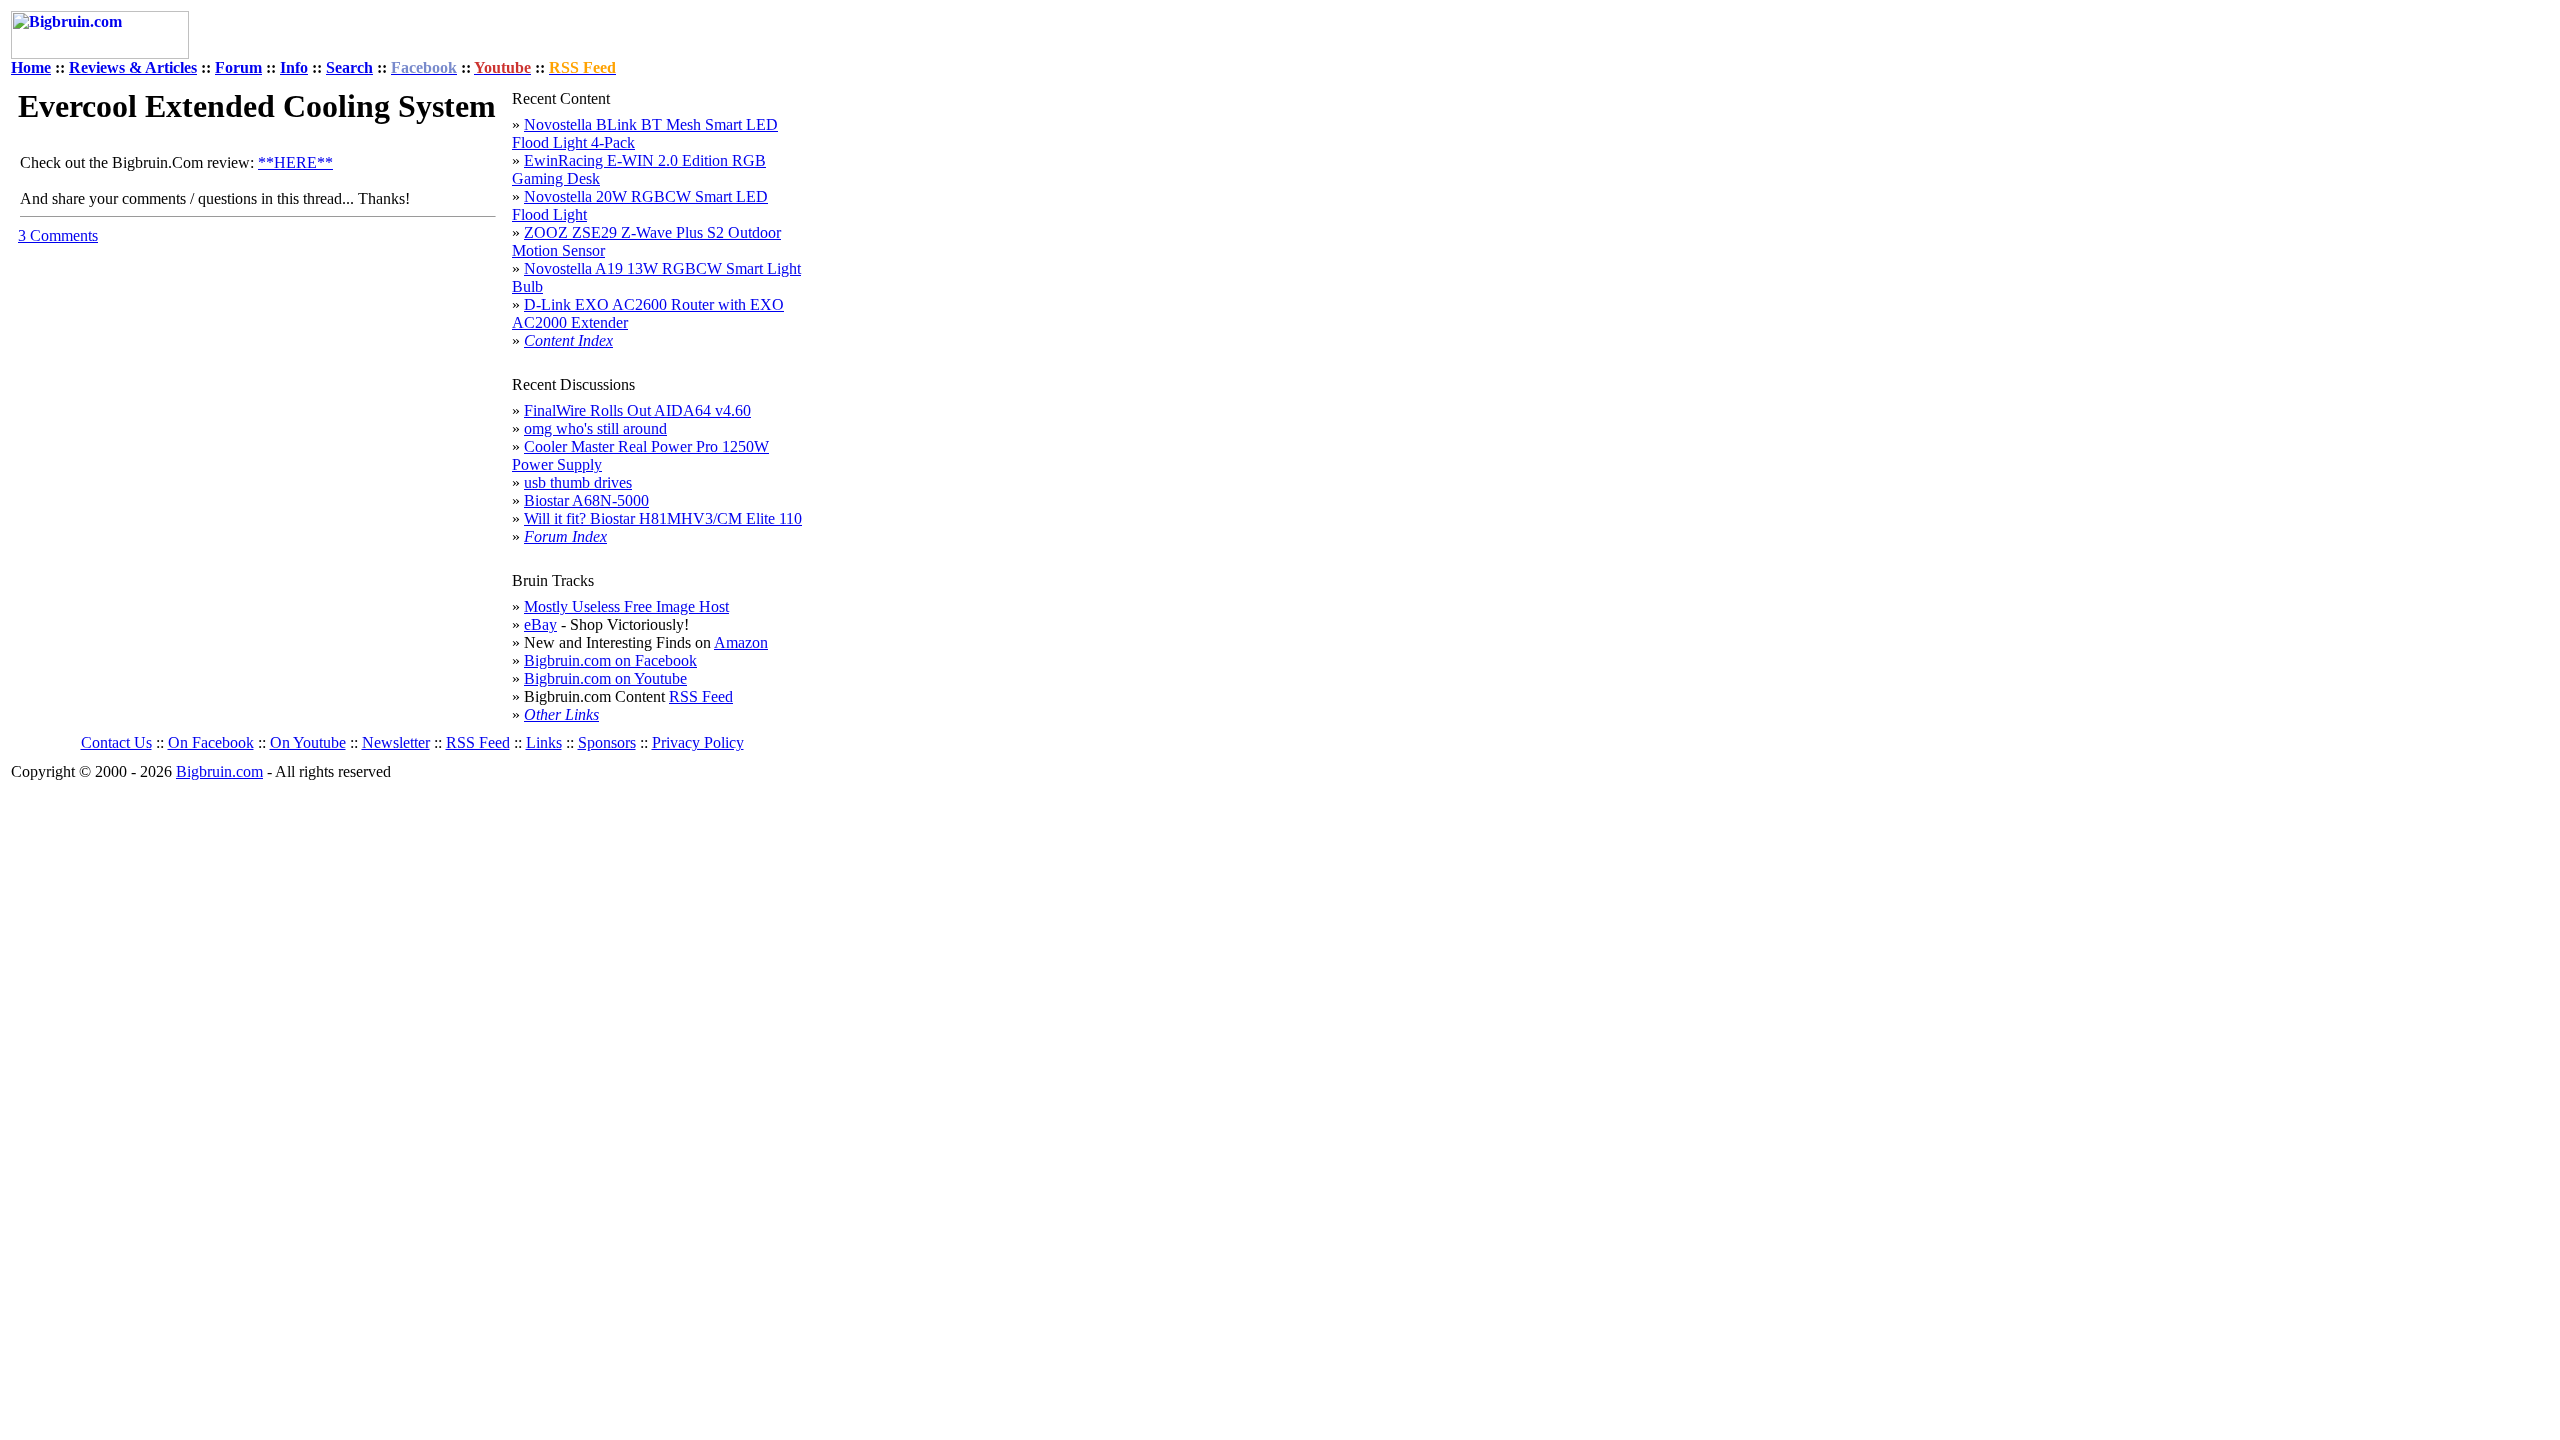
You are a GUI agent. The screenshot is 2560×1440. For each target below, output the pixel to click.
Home (31, 67)
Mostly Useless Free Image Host (626, 606)
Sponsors (607, 742)
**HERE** (295, 162)
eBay (540, 624)
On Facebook (211, 742)
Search (349, 67)
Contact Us (116, 742)
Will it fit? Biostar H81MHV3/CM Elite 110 (663, 518)
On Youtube (308, 742)
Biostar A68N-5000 (586, 500)
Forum (238, 67)
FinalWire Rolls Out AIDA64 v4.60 (637, 410)
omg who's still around (595, 428)
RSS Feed (701, 696)
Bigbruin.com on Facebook (610, 660)
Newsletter (396, 742)
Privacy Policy (698, 742)
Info (294, 67)
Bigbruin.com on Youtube (605, 678)
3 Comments (58, 235)
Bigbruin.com (219, 771)
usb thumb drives (578, 482)
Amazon (741, 642)
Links (544, 742)
